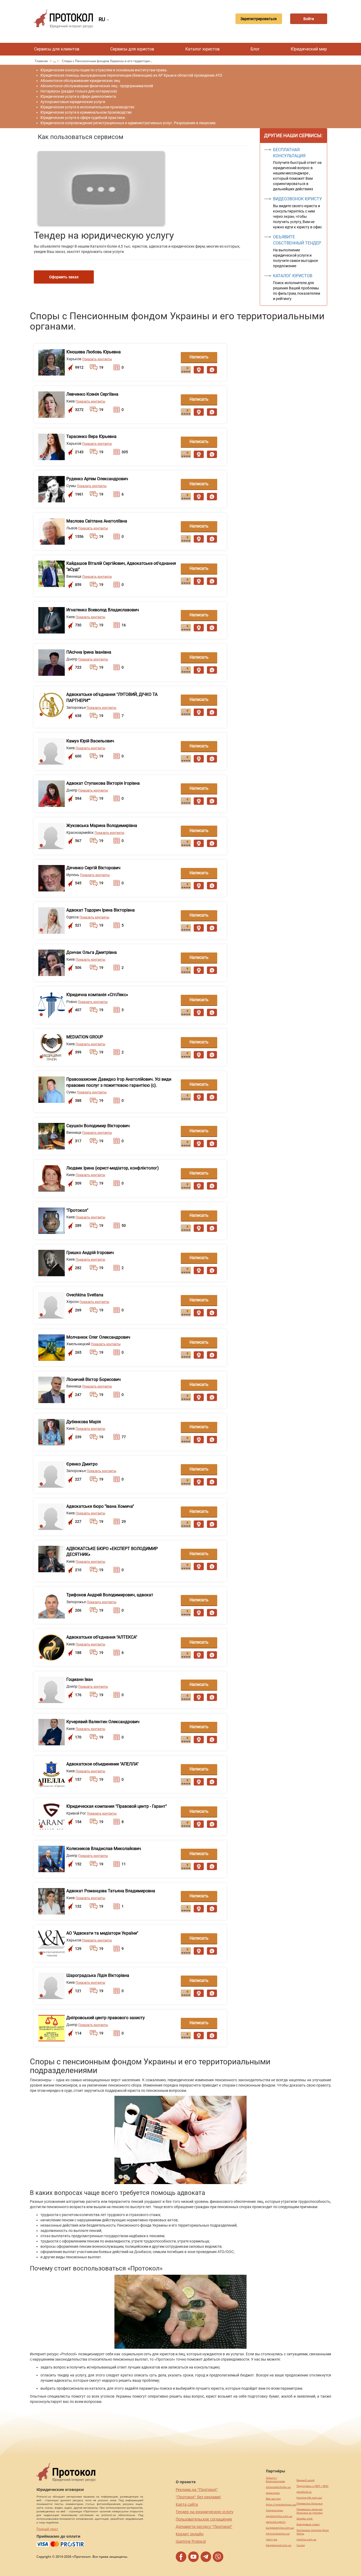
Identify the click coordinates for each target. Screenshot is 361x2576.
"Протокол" (77, 1210)
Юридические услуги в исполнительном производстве (87, 107)
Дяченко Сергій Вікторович (93, 868)
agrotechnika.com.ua (279, 2516)
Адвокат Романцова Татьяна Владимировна (111, 1891)
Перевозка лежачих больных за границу (310, 2511)
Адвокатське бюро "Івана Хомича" (100, 1506)
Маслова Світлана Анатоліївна (97, 521)
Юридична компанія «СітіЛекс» (97, 995)
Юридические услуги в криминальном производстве (86, 112)
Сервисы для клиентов (57, 49)
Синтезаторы (274, 2510)
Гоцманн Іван (80, 1679)
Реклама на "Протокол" (197, 2489)
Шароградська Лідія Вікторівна (98, 1975)
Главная (42, 61)
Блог (255, 49)
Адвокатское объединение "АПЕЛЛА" (102, 1764)
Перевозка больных (310, 2503)
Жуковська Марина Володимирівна (102, 825)
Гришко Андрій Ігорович (90, 1253)
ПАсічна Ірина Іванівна (89, 652)
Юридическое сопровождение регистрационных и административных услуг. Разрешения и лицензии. (128, 123)
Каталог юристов (202, 49)
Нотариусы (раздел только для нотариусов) (79, 91)
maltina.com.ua (306, 2539)
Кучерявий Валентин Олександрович (103, 1722)
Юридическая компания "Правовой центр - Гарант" (117, 1806)
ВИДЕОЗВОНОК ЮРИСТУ (297, 199)
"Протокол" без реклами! (198, 2497)
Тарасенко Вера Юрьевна (91, 436)
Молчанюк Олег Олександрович (98, 1337)
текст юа (272, 2539)
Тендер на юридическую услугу (205, 2512)
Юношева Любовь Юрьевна (94, 352)
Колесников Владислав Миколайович (104, 1849)
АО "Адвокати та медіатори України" (102, 1933)
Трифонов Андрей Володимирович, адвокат (110, 1595)
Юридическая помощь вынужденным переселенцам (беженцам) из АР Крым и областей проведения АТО (131, 75)
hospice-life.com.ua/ (309, 2498)
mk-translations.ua (278, 2534)
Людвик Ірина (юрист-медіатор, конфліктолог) (113, 1168)
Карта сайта (187, 2504)
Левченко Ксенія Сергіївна (92, 394)
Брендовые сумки (308, 2524)
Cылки (301, 2545)
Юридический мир (309, 49)
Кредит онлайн (190, 2534)
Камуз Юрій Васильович (90, 741)
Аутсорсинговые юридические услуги (73, 102)
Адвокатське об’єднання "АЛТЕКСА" (102, 1637)
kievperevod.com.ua (279, 2545)
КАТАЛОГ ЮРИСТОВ (293, 276)
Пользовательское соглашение (204, 2519)
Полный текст (47, 2529)
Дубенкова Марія (84, 1422)
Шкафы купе (305, 2519)
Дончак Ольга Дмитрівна (92, 952)
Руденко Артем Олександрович (97, 479)
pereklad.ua (304, 2492)
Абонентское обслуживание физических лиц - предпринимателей (97, 86)
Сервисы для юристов (132, 49)
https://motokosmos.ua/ (281, 2505)
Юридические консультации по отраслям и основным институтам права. (104, 70)
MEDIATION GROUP (85, 1037)
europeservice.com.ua (280, 2528)
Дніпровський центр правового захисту (106, 2018)
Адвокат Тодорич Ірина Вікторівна (101, 910)
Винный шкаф (306, 2480)
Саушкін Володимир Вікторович (98, 1126)
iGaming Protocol (191, 2541)
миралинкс (273, 2493)
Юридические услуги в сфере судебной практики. (83, 118)
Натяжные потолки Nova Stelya (313, 2532)
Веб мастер (273, 2499)
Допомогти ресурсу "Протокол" (204, 2526)
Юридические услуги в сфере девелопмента (78, 96)
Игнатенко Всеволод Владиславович (103, 610)
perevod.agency (276, 2522)
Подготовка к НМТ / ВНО (313, 2486)
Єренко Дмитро (82, 1464)
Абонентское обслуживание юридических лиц (80, 81)
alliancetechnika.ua (278, 2487)
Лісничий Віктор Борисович (94, 1379)
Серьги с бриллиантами (275, 2480)
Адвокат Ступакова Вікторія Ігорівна (103, 783)
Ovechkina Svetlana (85, 1295)
